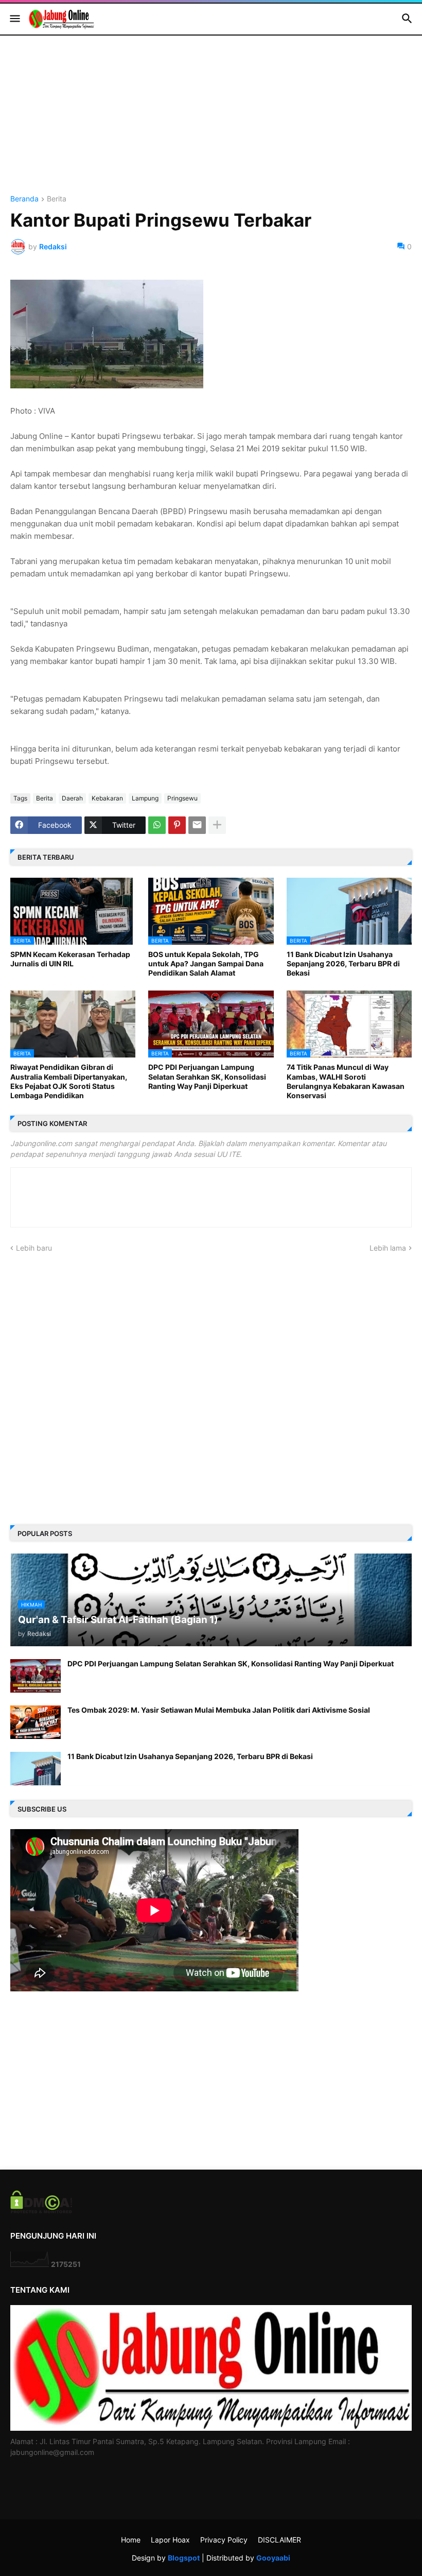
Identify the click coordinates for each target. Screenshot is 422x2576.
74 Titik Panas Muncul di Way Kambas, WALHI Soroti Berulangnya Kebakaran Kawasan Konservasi (346, 1081)
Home (131, 2540)
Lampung (145, 798)
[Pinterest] (177, 825)
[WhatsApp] (157, 825)
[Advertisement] (211, 123)
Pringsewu (182, 798)
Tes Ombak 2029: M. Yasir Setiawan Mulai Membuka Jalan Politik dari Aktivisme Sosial (219, 1710)
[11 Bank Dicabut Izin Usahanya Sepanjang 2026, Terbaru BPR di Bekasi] (36, 1769)
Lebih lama (388, 1248)
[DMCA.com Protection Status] (41, 2211)
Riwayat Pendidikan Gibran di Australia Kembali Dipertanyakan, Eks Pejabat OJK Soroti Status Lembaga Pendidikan (69, 1081)
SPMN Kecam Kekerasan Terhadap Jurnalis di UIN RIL (70, 959)
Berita (57, 199)
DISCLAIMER (279, 2540)
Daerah (72, 798)
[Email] (197, 825)
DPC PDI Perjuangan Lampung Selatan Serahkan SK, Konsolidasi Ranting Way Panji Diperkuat (207, 1076)
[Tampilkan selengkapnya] (217, 825)
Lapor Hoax (170, 2540)
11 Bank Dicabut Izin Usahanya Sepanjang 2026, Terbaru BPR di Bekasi (343, 963)
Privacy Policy (224, 2540)
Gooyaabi (273, 2558)
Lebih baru (34, 1248)
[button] (14, 19)
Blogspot (184, 2558)
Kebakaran (107, 798)
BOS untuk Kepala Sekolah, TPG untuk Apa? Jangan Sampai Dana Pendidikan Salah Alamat (206, 963)
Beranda (24, 199)
